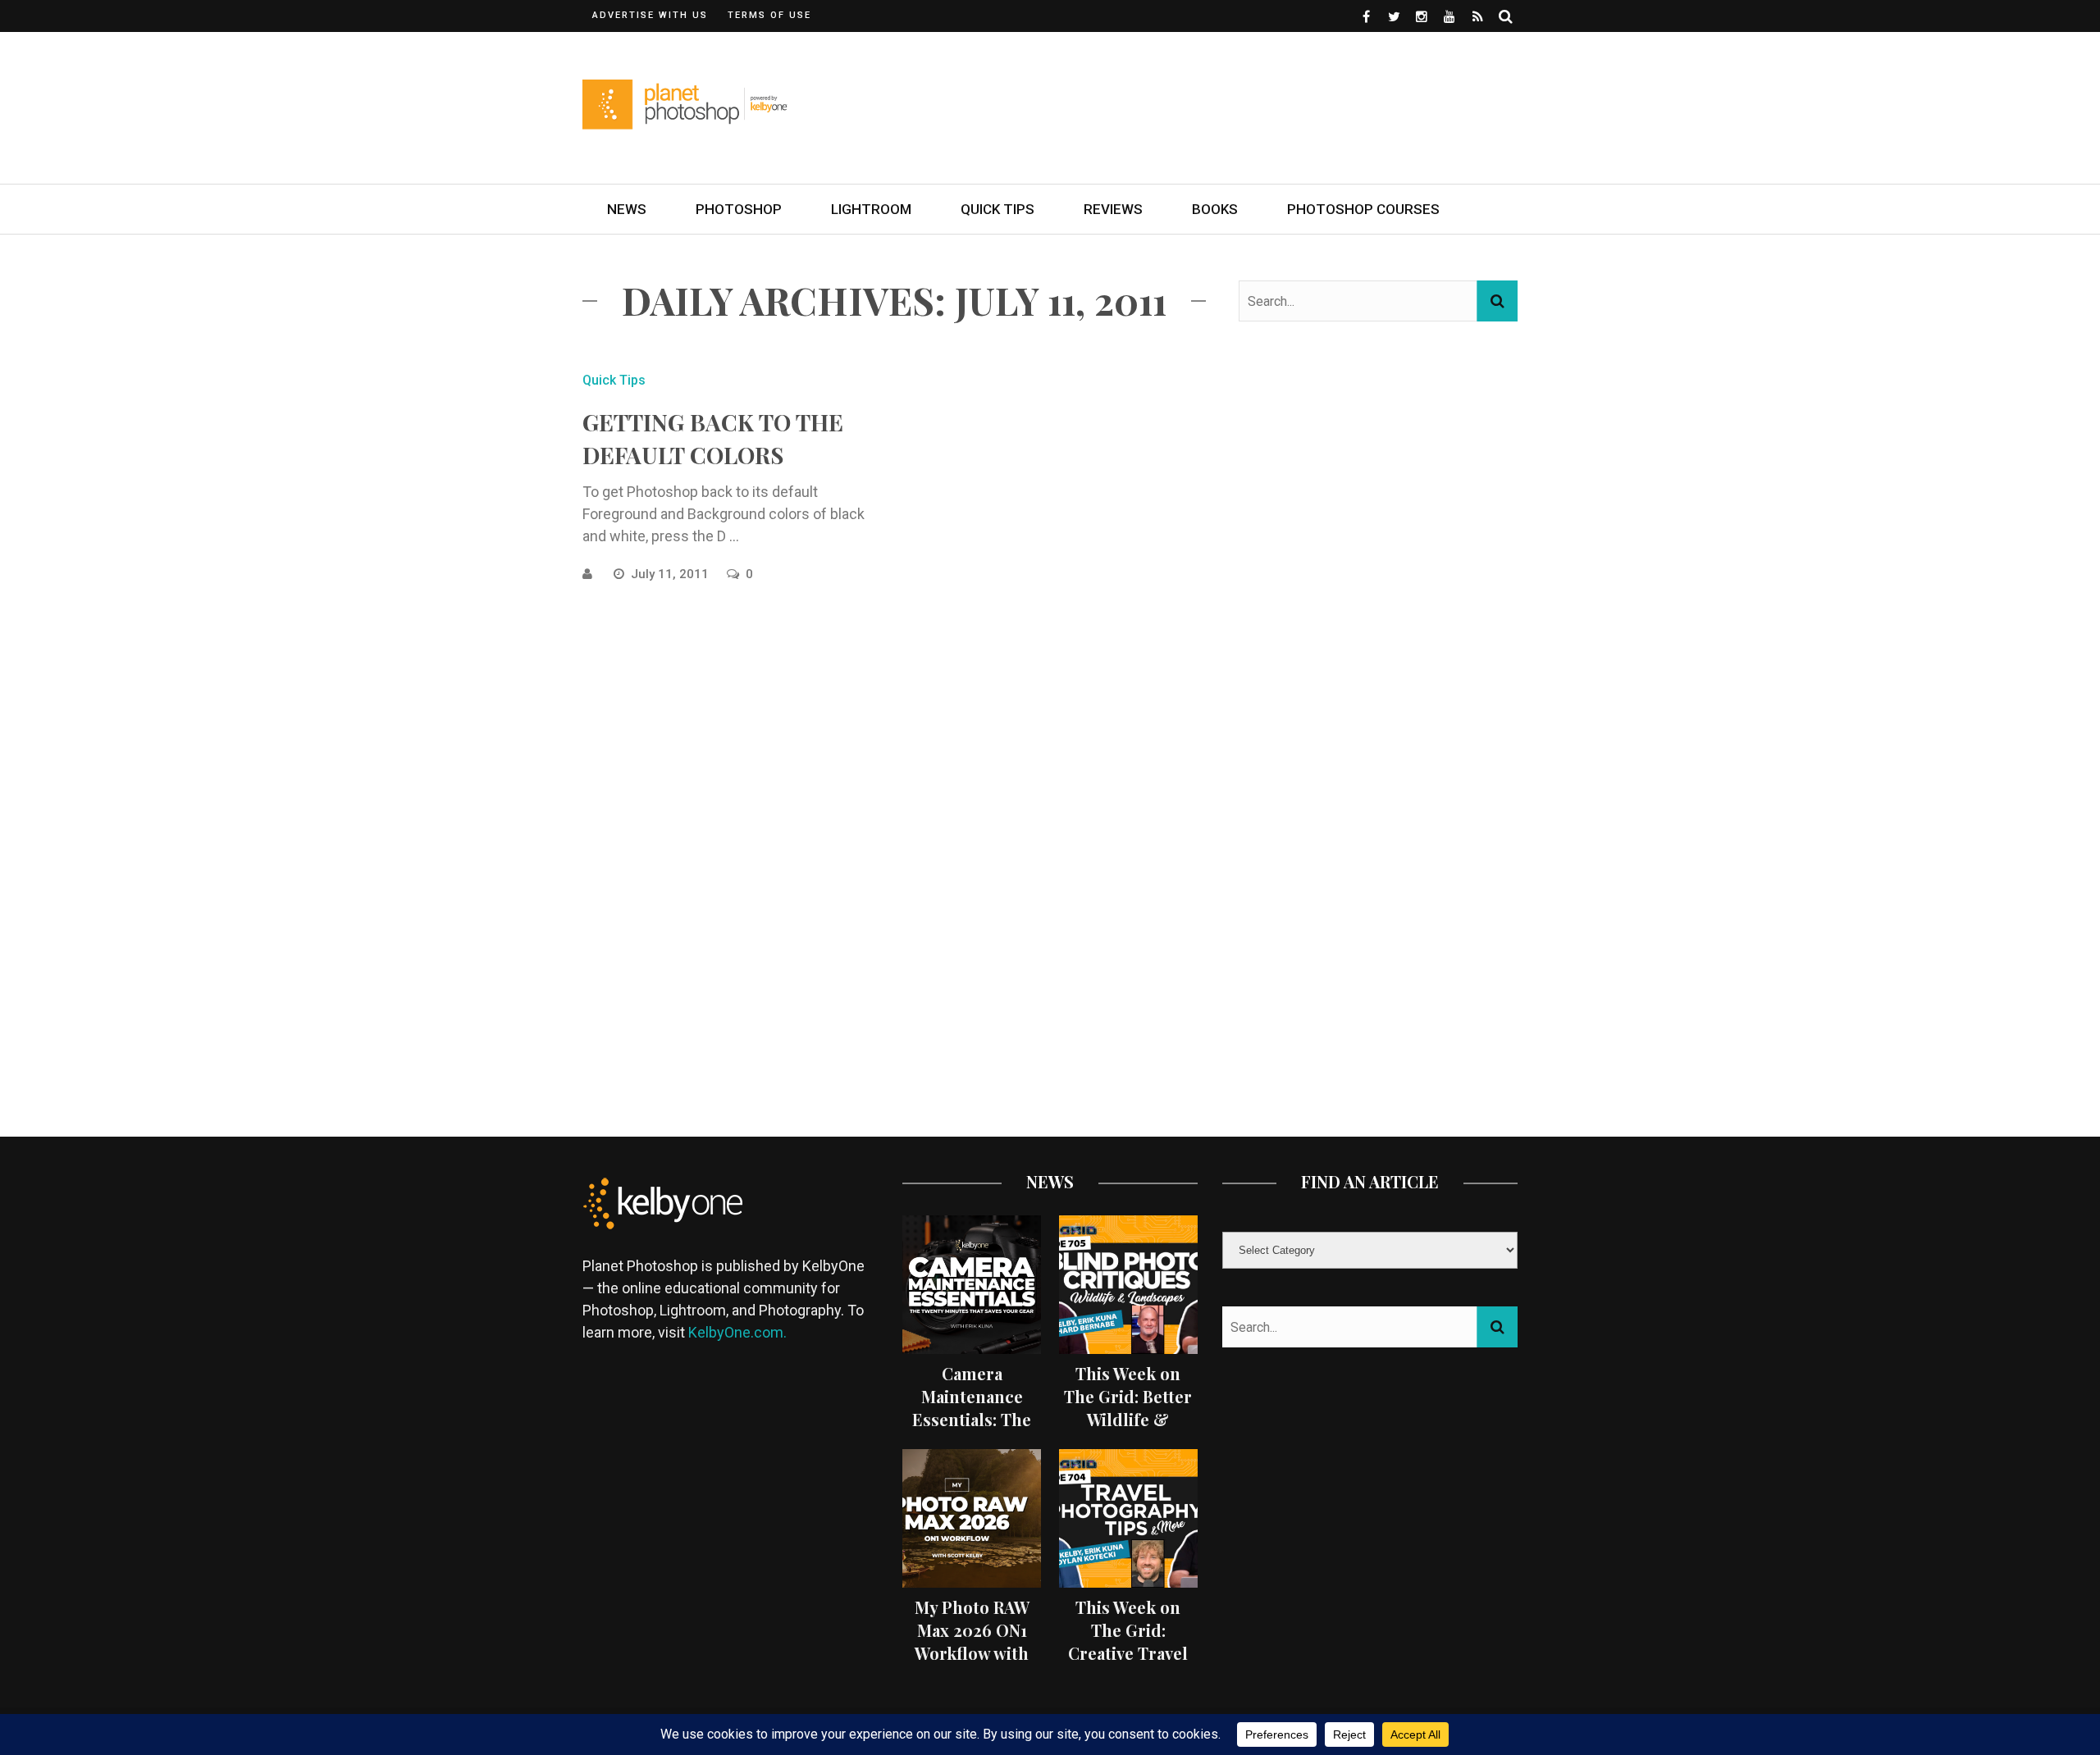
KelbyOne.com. (739, 1332)
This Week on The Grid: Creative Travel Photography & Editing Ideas (1128, 1653)
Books (1215, 209)
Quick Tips (997, 209)
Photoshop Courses (1363, 209)
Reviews (1113, 209)
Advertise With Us (650, 15)
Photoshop (739, 209)
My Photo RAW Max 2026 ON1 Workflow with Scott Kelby (972, 1641)
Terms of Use (769, 15)
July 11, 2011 (671, 574)
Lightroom (871, 209)
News (627, 209)
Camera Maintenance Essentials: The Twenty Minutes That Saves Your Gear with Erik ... (972, 1431)
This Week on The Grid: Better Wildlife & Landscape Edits (1128, 1408)
